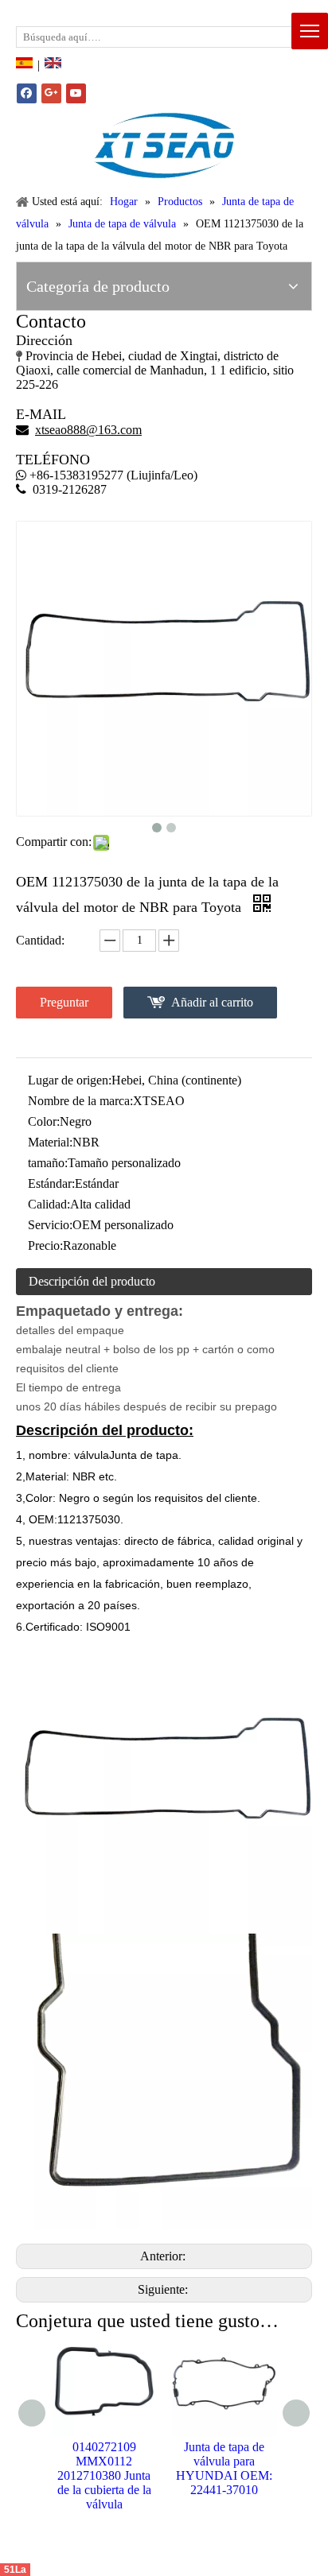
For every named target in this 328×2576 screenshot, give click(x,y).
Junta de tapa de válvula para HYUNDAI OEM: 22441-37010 (224, 2468)
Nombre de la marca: (80, 1101)
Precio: (45, 1245)
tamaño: (48, 1163)
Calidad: (49, 1204)
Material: (50, 1142)
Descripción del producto (92, 1281)
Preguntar (64, 1002)
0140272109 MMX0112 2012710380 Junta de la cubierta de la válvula (104, 2475)
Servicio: (50, 1225)
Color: (44, 1121)
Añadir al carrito (212, 1002)
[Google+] (51, 93)
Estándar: (51, 1183)
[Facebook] (27, 93)
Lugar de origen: (70, 1080)
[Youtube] (76, 93)
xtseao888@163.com (94, 12)
